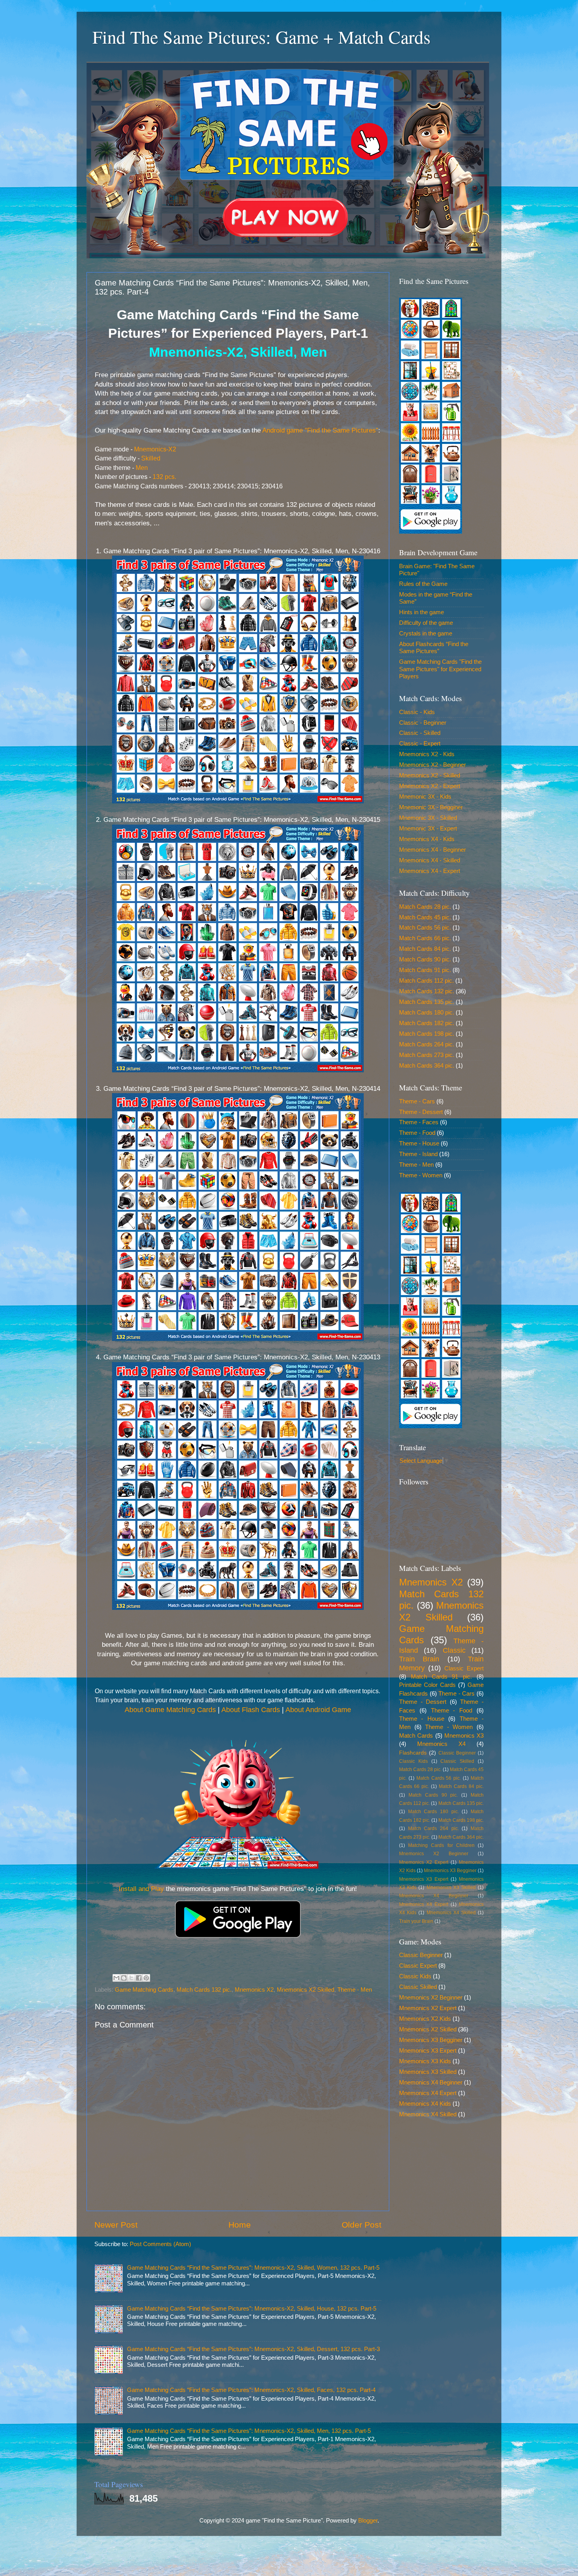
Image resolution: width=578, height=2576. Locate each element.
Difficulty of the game (426, 623)
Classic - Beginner (423, 723)
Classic (454, 1650)
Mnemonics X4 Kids (425, 2104)
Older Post (362, 2225)
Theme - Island (418, 1154)
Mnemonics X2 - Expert (430, 786)
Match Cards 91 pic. (425, 970)
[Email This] (116, 1978)
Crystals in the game (426, 633)
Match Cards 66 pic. (425, 938)
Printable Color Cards (427, 1685)
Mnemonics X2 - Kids (427, 754)
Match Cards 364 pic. (427, 1065)
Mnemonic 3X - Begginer (431, 807)
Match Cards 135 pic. (427, 1002)
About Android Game (318, 1710)
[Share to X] (131, 1978)
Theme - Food (417, 1133)
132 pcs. (164, 477)
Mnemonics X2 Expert (424, 1862)
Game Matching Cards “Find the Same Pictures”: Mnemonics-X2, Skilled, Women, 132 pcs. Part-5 (253, 2268)
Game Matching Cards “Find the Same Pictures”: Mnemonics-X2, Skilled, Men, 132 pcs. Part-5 (249, 2431)
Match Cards (416, 1735)
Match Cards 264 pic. (427, 1044)
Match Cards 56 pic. (425, 927)
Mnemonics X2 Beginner (434, 1854)
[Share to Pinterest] (146, 1978)
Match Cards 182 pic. (427, 1023)
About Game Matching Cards (170, 1710)
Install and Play (141, 1889)
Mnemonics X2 (254, 1990)
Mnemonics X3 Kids (425, 2061)
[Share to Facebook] (139, 1978)
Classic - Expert (420, 743)
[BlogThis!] (124, 1978)
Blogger (368, 2520)
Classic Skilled (457, 1761)
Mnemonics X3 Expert (424, 1879)
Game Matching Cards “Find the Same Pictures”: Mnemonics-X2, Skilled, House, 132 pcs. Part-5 (252, 2308)
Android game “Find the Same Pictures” (320, 430)
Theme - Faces (419, 1122)
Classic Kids (413, 1761)
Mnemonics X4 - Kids (427, 839)
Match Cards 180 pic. (427, 1012)
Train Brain (419, 1659)
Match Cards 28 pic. (425, 907)
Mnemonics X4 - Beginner (433, 850)
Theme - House (419, 1143)
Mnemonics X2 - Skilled (430, 775)
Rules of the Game (423, 584)
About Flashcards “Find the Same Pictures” (434, 647)
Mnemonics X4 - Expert (430, 871)
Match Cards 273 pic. (427, 1055)
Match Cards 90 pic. (425, 959)
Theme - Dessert (421, 1112)
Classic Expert (464, 1668)
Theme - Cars (417, 1101)
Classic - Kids (417, 712)
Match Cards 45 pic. (425, 917)
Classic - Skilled (420, 733)
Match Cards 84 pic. (425, 949)
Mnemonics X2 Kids (425, 2019)
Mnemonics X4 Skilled (451, 1913)
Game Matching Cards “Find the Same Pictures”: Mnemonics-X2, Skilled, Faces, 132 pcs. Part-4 (251, 2390)
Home (240, 2225)
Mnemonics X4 (441, 1744)
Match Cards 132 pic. (204, 1990)
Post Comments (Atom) (160, 2244)
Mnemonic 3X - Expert (428, 828)
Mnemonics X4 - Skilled (430, 860)
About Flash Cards (251, 1710)
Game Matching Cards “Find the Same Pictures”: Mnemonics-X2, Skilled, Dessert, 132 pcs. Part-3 (253, 2349)
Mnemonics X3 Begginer (450, 1871)
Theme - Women (421, 1175)
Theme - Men (355, 1990)
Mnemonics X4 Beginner (434, 1896)
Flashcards (413, 1753)
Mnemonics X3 (464, 1735)
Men (142, 468)
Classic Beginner (457, 1753)
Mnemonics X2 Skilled (306, 1990)
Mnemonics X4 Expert (424, 1904)
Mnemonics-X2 (155, 449)
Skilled (151, 458)
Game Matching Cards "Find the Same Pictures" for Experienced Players (440, 669)
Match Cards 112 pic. (426, 981)
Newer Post (116, 2225)
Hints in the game (422, 612)
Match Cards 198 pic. (427, 1034)
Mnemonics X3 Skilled (451, 1887)
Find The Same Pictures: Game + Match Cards (261, 37)
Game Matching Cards (144, 1990)
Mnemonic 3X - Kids (425, 796)
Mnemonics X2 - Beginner (433, 765)
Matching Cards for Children (441, 1845)
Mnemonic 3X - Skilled (428, 818)
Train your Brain (416, 1921)
